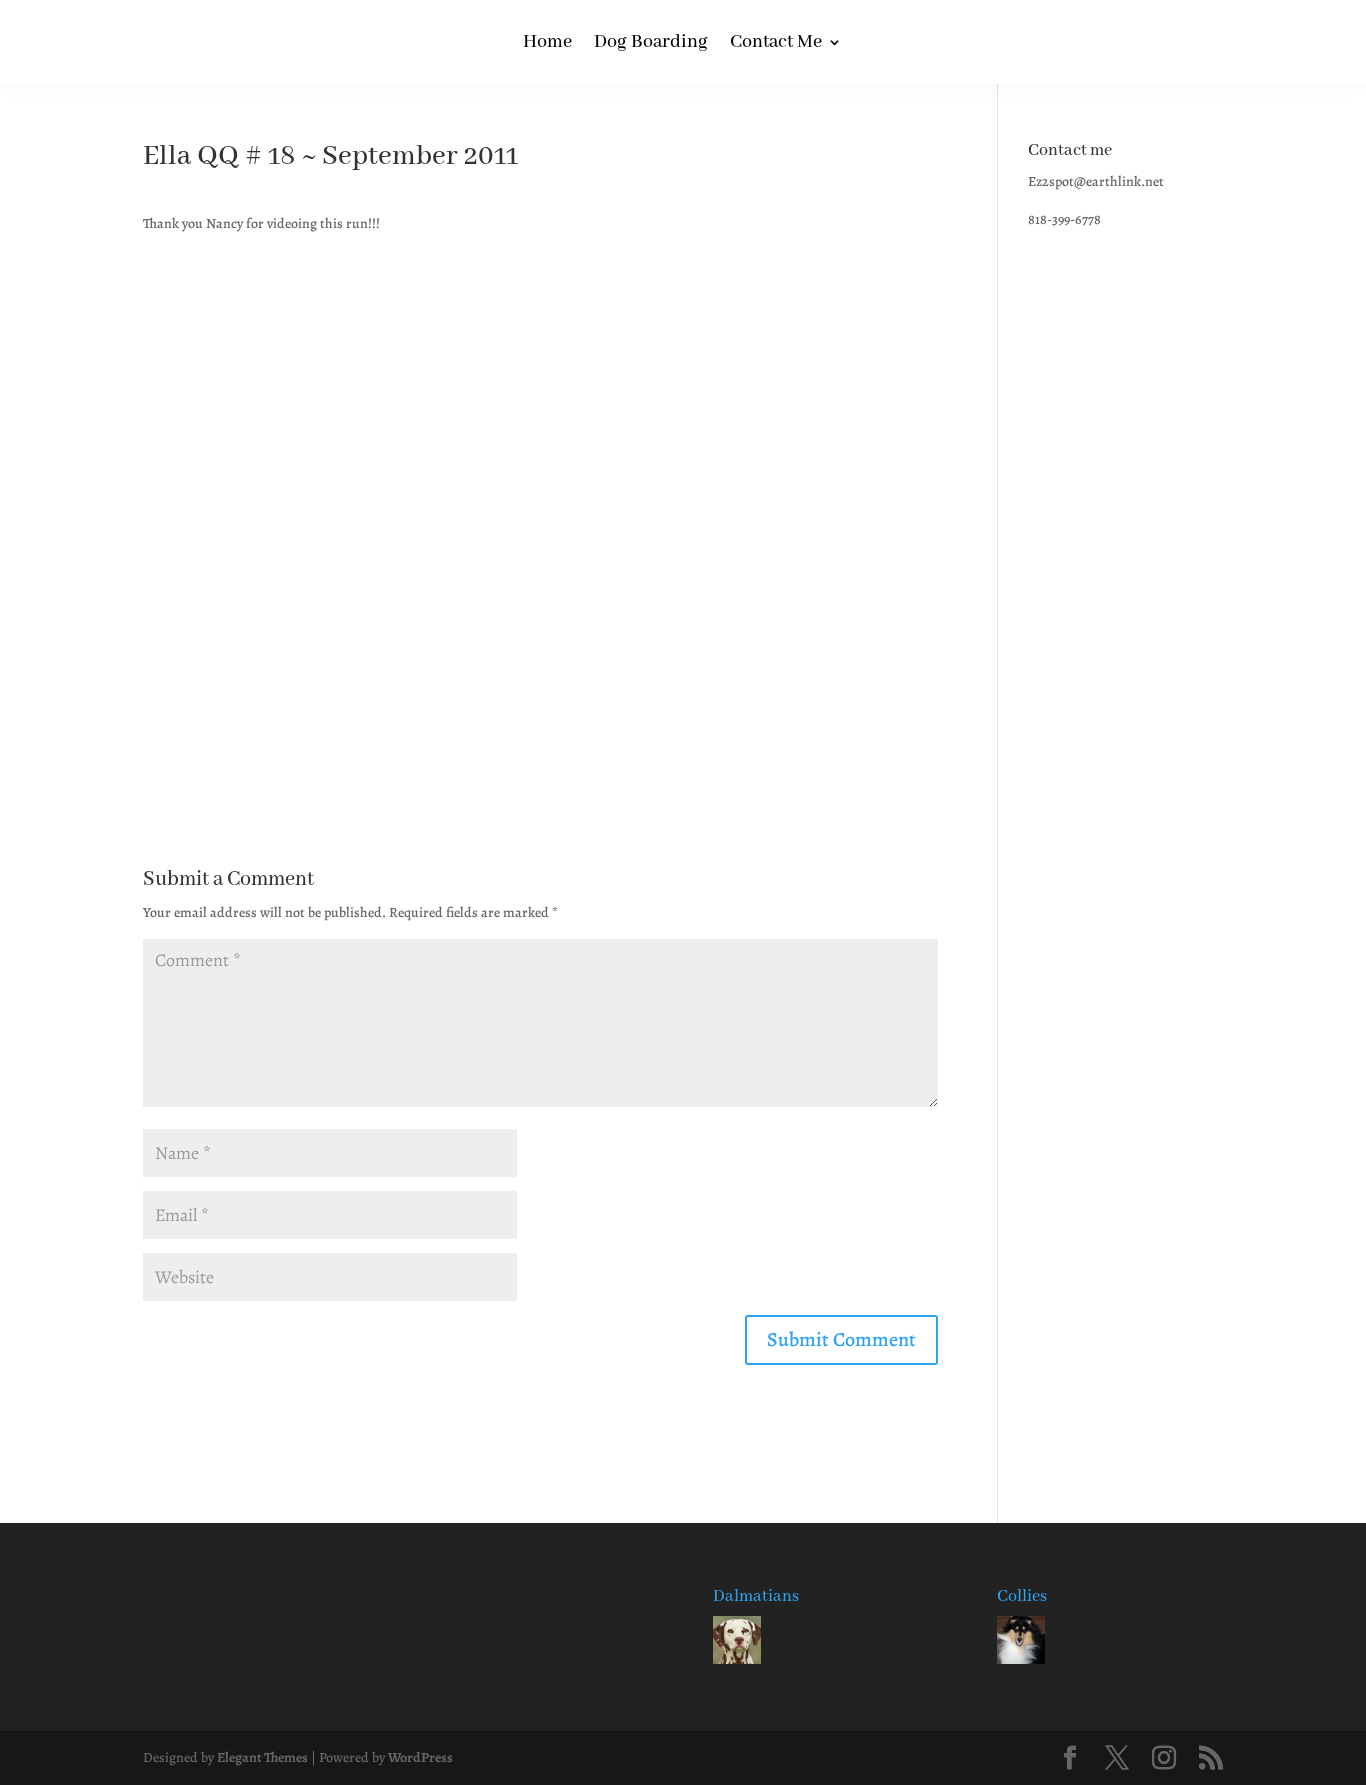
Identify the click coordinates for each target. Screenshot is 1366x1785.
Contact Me (776, 44)
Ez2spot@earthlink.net (1096, 181)
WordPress (420, 1757)
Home (547, 44)
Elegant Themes (262, 1757)
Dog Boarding (651, 44)
